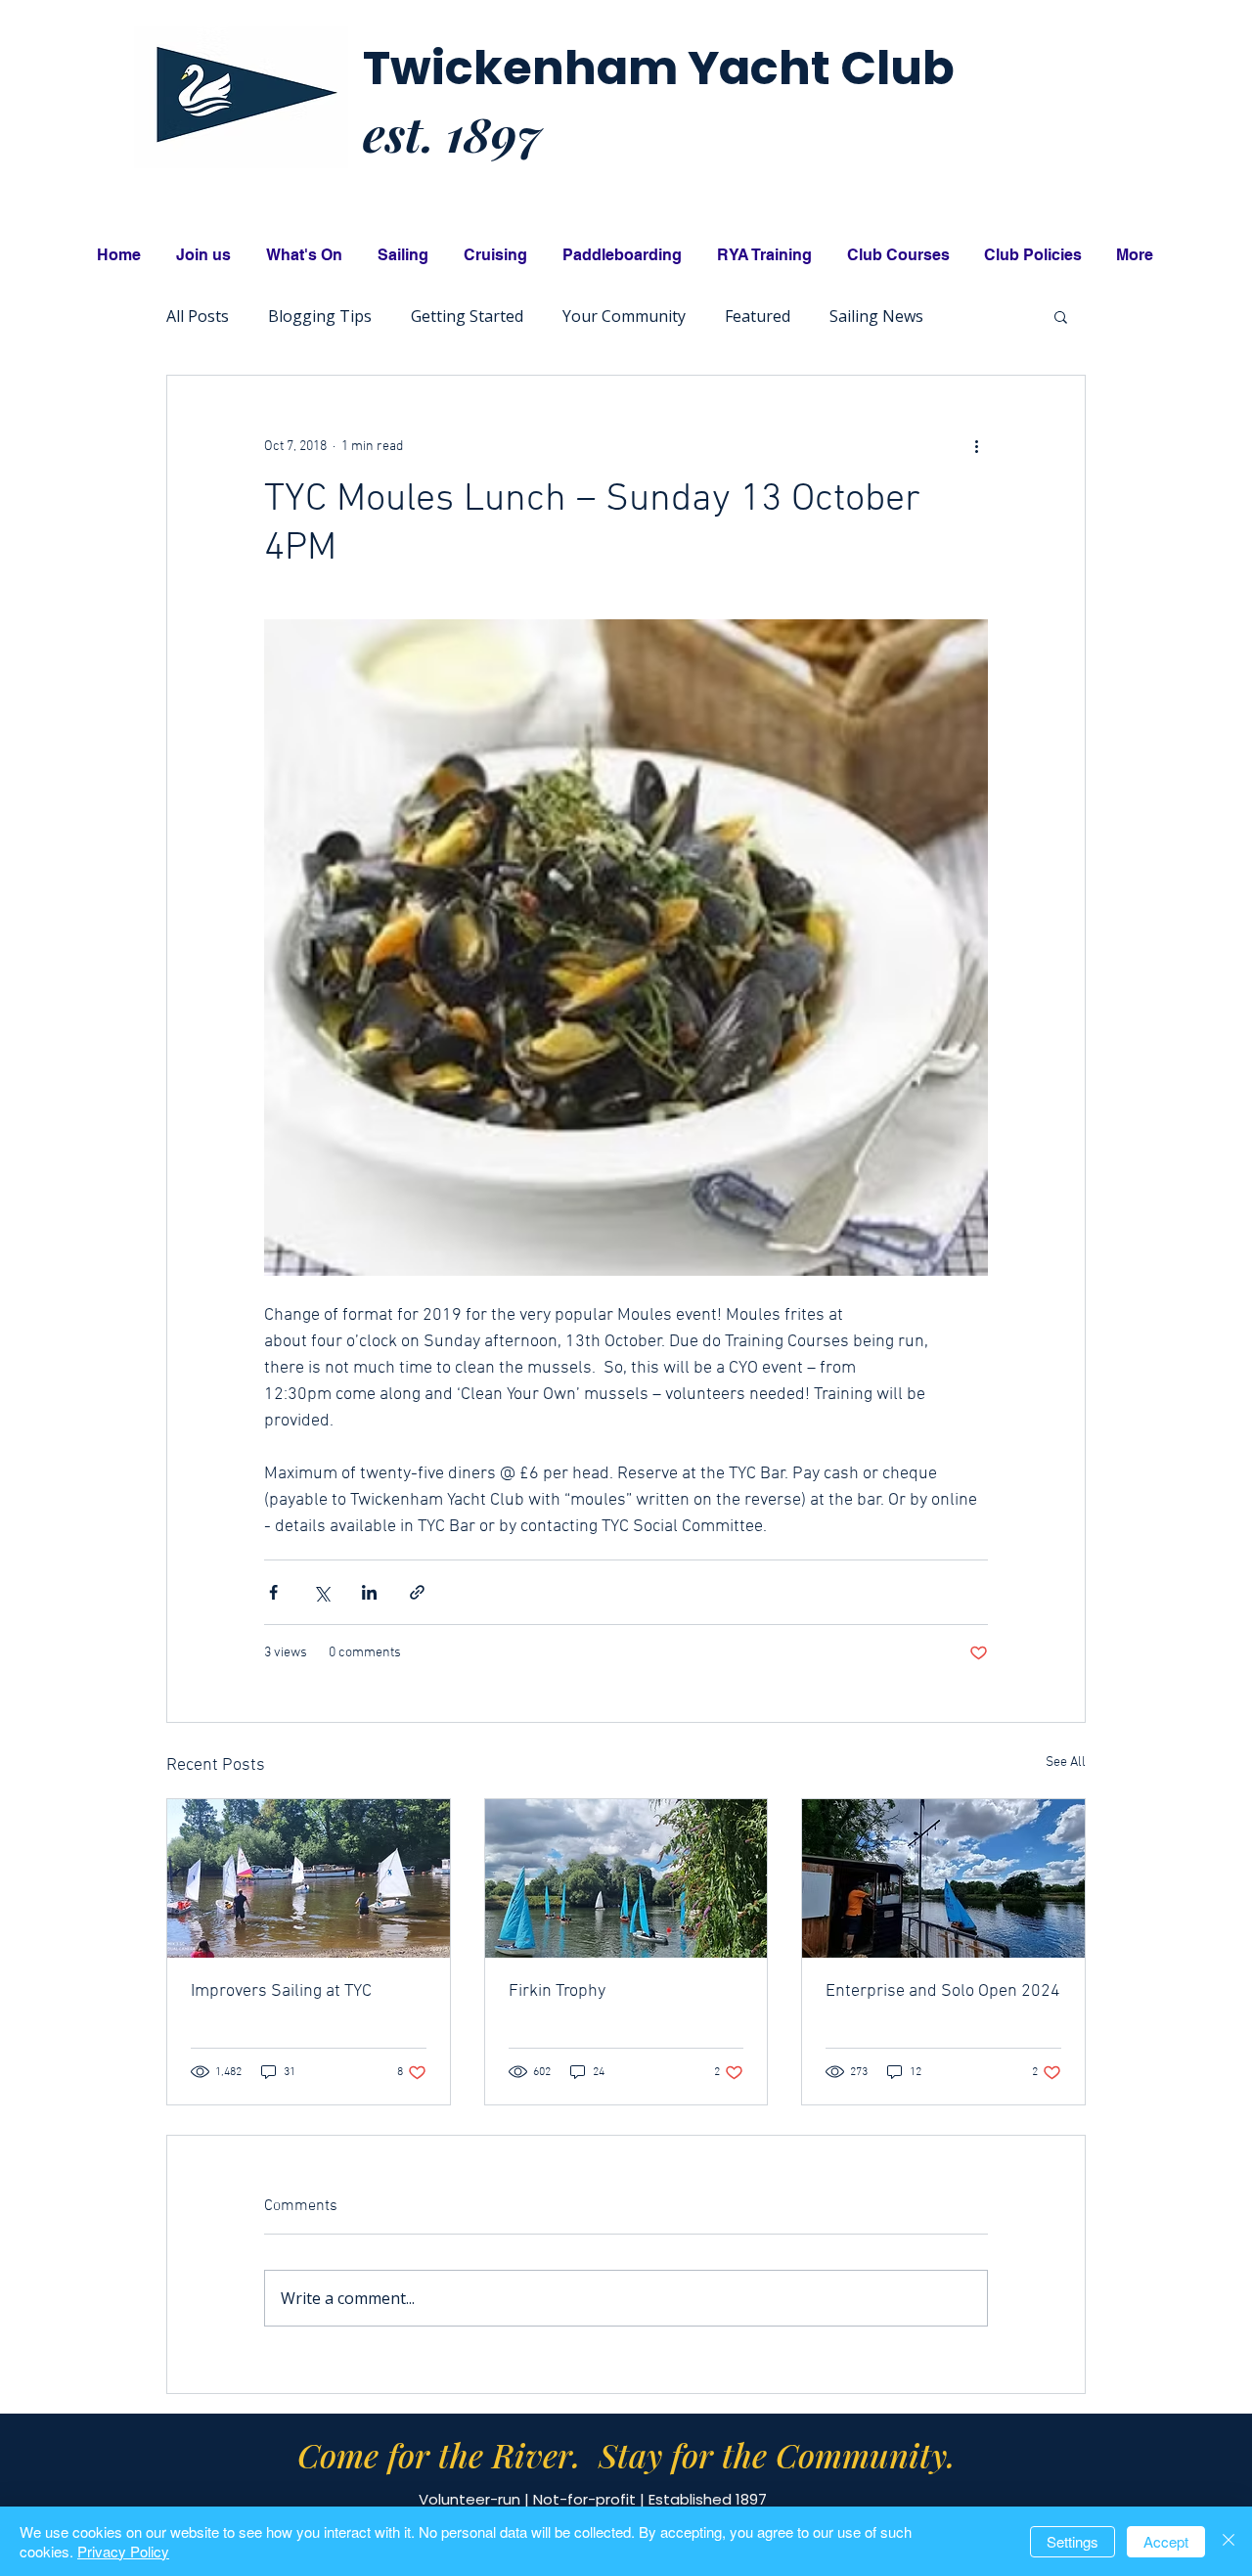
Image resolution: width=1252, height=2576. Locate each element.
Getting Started (467, 316)
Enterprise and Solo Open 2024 (943, 1991)
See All (1066, 1763)
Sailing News (876, 316)
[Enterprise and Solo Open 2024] (943, 1878)
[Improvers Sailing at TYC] (309, 1878)
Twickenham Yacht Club (659, 68)
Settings (1073, 2541)
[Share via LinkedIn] (369, 1592)
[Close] (1229, 2541)
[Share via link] (417, 1592)
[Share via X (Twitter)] (321, 1592)
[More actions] (976, 446)
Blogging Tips (320, 316)
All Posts (198, 316)
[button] (1061, 316)
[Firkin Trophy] (626, 1878)
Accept (1166, 2541)
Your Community (624, 316)
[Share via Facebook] (273, 1592)
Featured (758, 316)
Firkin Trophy (557, 1991)
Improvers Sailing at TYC (281, 1991)
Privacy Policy (123, 2551)
